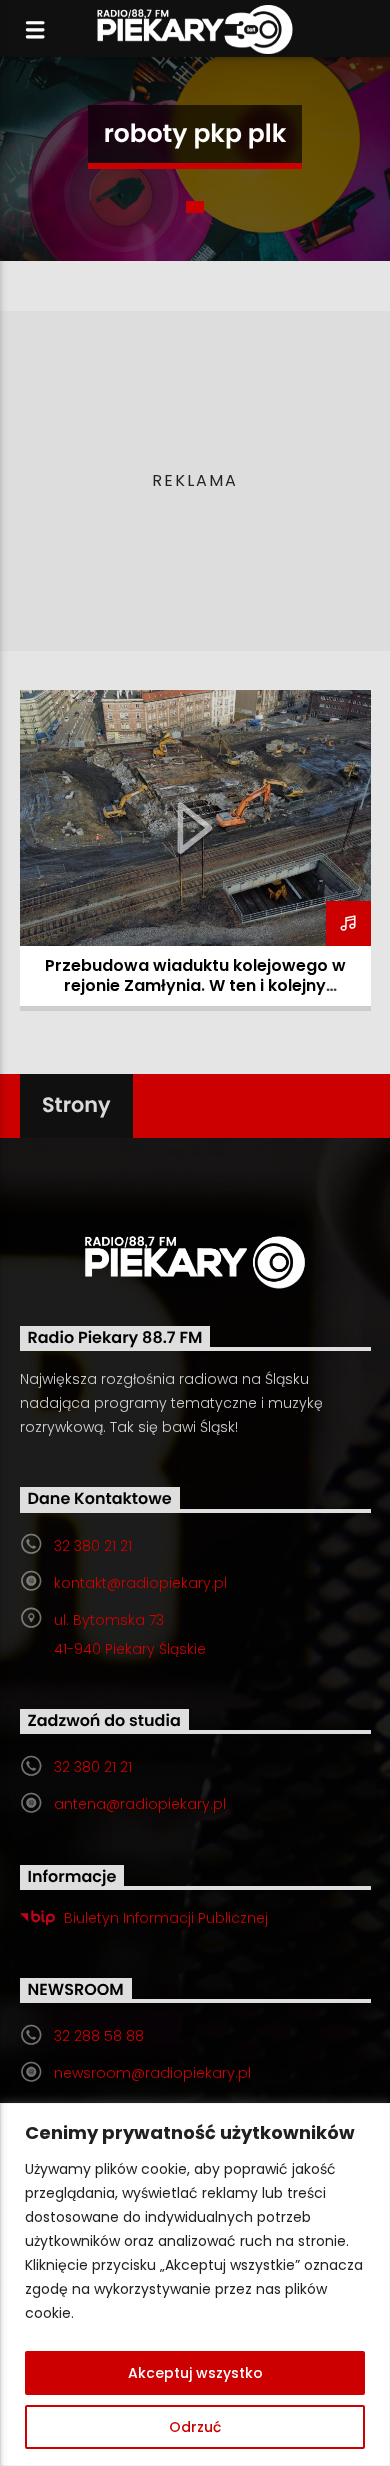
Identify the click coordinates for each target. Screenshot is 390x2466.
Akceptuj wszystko (195, 2373)
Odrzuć (195, 2427)
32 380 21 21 (93, 1546)
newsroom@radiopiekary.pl (152, 2073)
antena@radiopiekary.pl (140, 1804)
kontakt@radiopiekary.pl (140, 1583)
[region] (195, 2284)
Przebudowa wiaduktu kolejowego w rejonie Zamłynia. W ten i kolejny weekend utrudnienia (195, 985)
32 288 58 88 (99, 2036)
